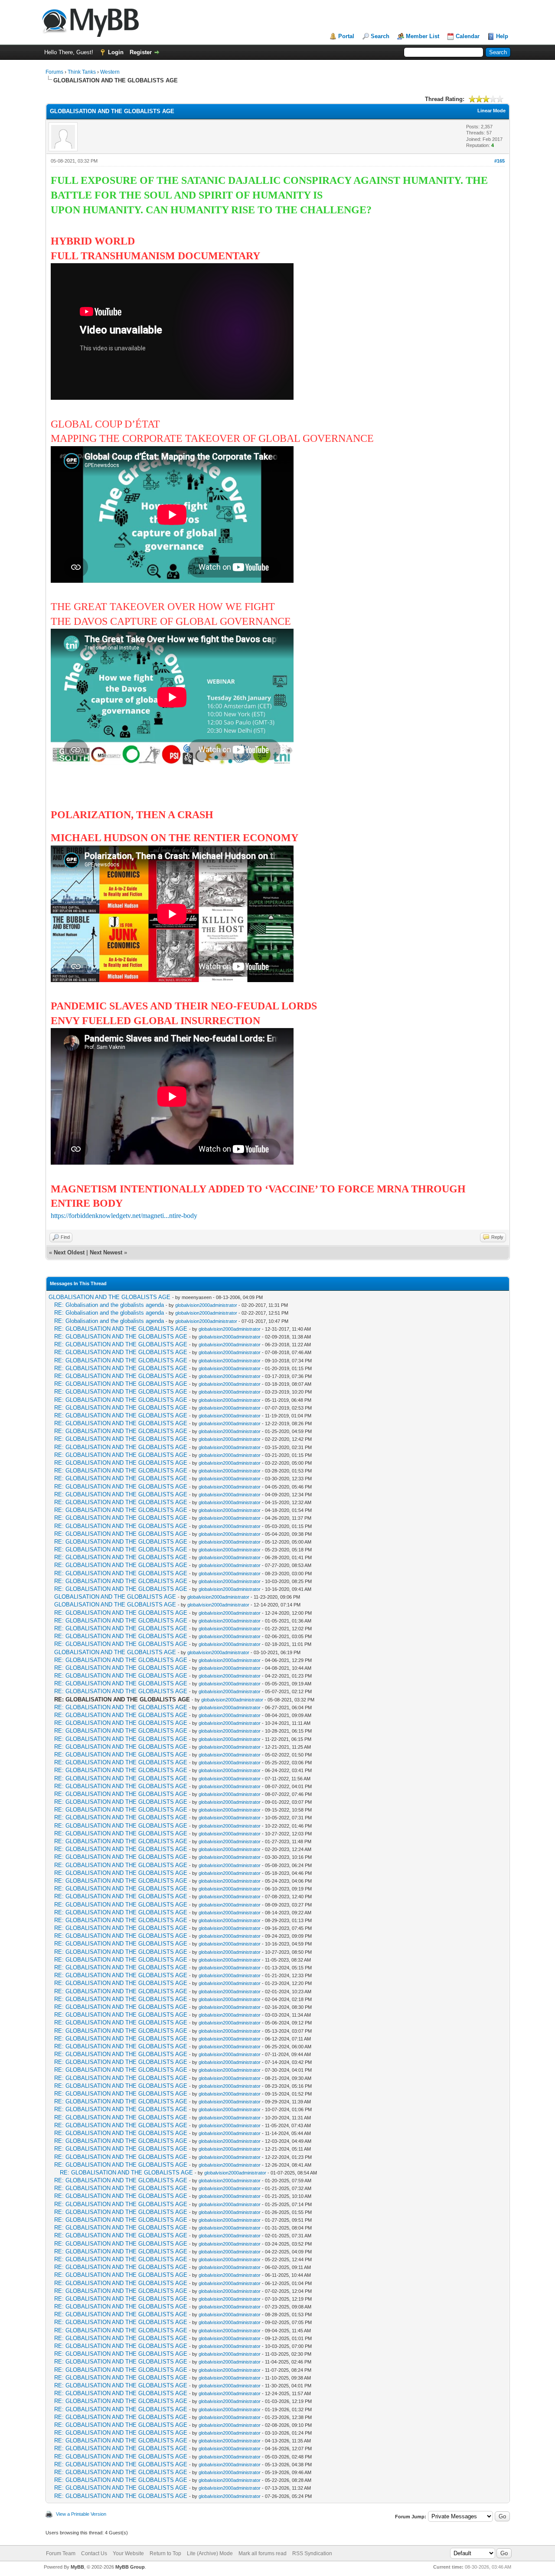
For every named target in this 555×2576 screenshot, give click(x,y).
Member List (423, 36)
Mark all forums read (263, 2553)
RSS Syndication (312, 2553)
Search (380, 36)
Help (502, 36)
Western (110, 72)
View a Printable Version (81, 2514)
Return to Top (165, 2553)
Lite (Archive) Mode (210, 2553)
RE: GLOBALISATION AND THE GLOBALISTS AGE (121, 1329)
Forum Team (61, 2553)
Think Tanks (82, 72)
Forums (54, 72)
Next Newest (106, 1252)
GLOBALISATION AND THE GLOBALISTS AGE (109, 1297)
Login (116, 52)
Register (141, 52)
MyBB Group (130, 2567)
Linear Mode (491, 111)
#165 (499, 161)
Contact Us (94, 2553)
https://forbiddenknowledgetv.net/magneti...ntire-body (124, 1216)
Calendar (468, 36)
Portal (346, 36)
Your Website (128, 2553)
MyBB (77, 2567)
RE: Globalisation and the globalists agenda (109, 1305)
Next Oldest (69, 1252)
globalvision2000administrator (206, 1305)
